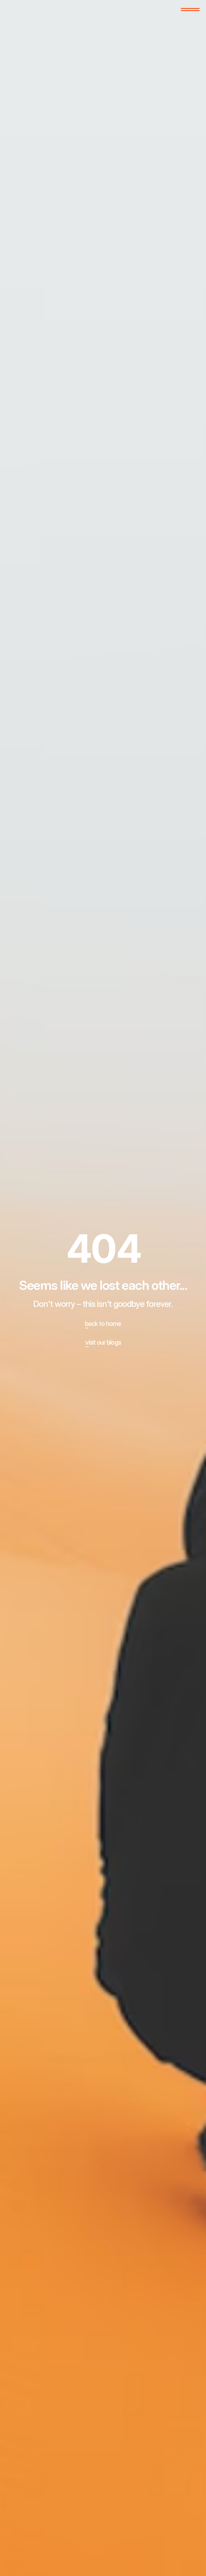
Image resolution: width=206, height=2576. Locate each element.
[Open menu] (190, 9)
